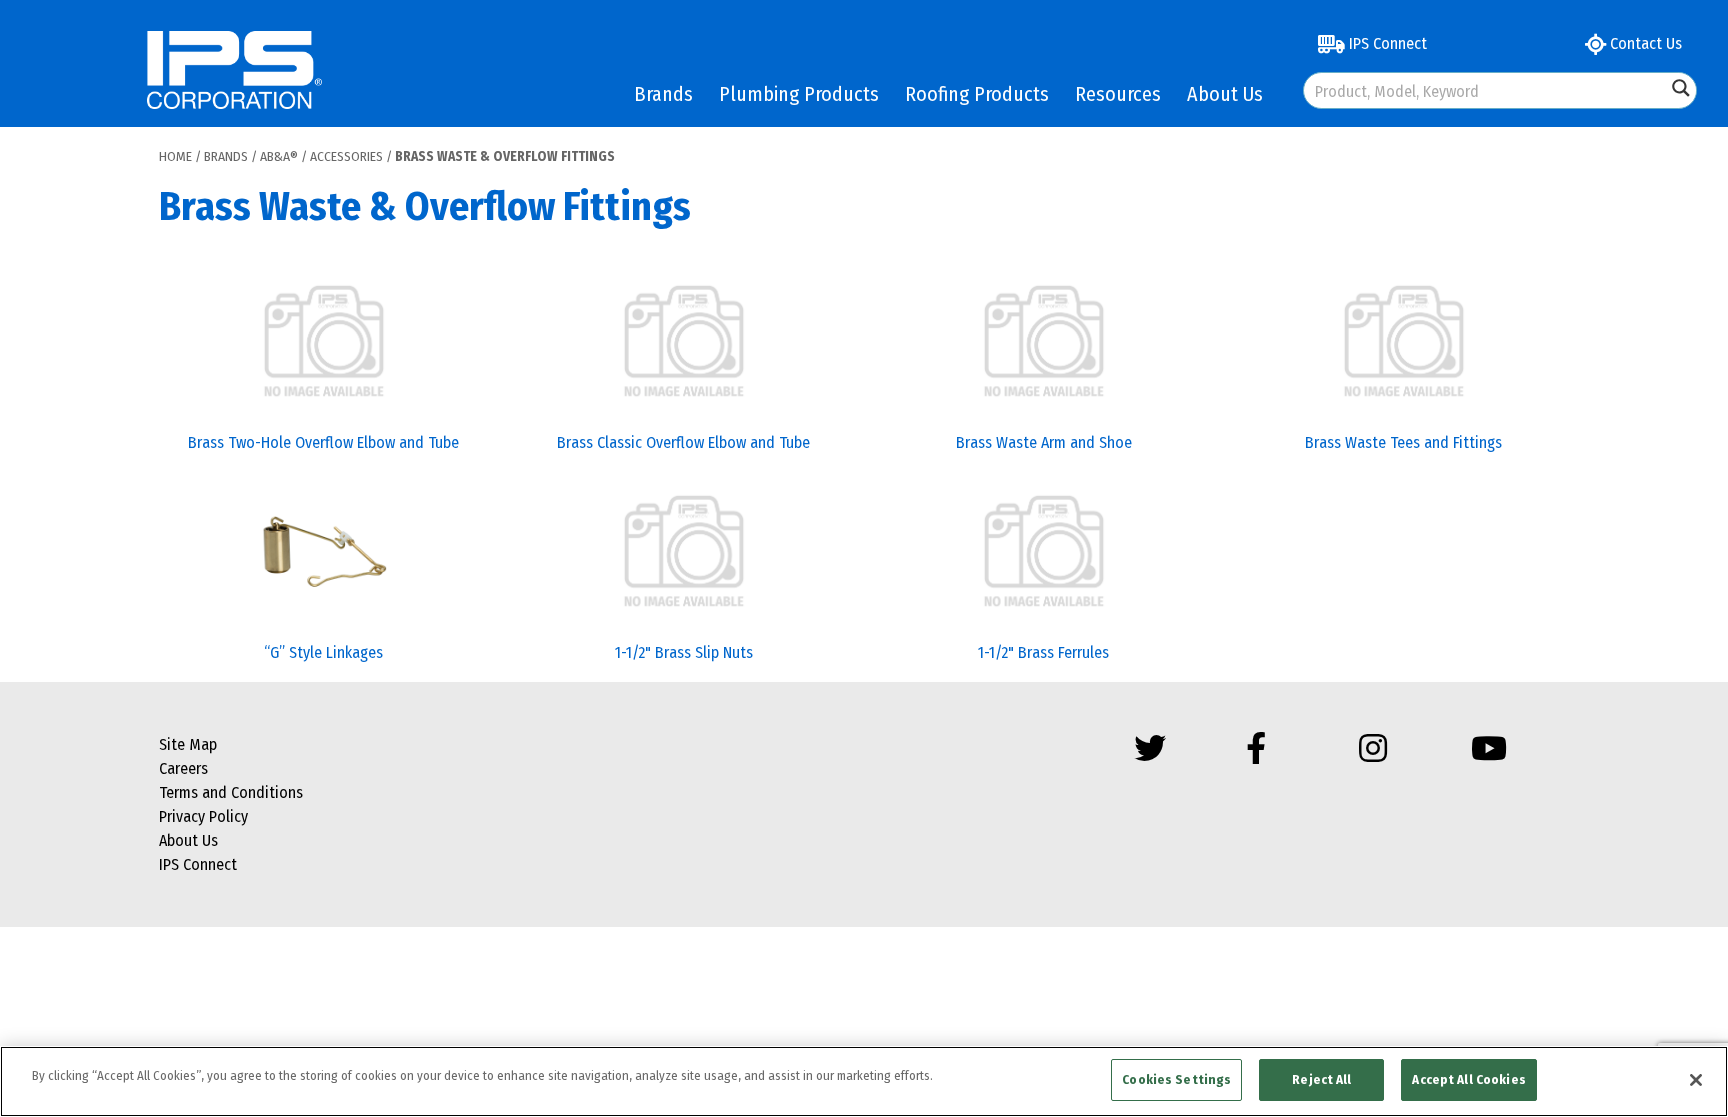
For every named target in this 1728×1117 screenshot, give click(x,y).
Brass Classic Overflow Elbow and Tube (683, 442)
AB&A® (279, 156)
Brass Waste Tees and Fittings (1403, 442)
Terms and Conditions (231, 792)
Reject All (1321, 1079)
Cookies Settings (1176, 1079)
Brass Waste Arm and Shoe (1044, 442)
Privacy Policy (203, 816)
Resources (1118, 94)
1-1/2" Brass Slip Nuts (684, 652)
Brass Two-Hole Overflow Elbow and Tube (323, 442)
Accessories (346, 156)
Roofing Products (977, 94)
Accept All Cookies (1468, 1079)
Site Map (188, 744)
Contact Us (1644, 43)
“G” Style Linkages (323, 652)
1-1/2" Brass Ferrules (1043, 652)
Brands (663, 94)
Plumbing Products (799, 94)
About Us (1225, 94)
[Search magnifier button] (1681, 88)
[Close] (1696, 1080)
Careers (183, 768)
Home (175, 156)
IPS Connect (1386, 43)
